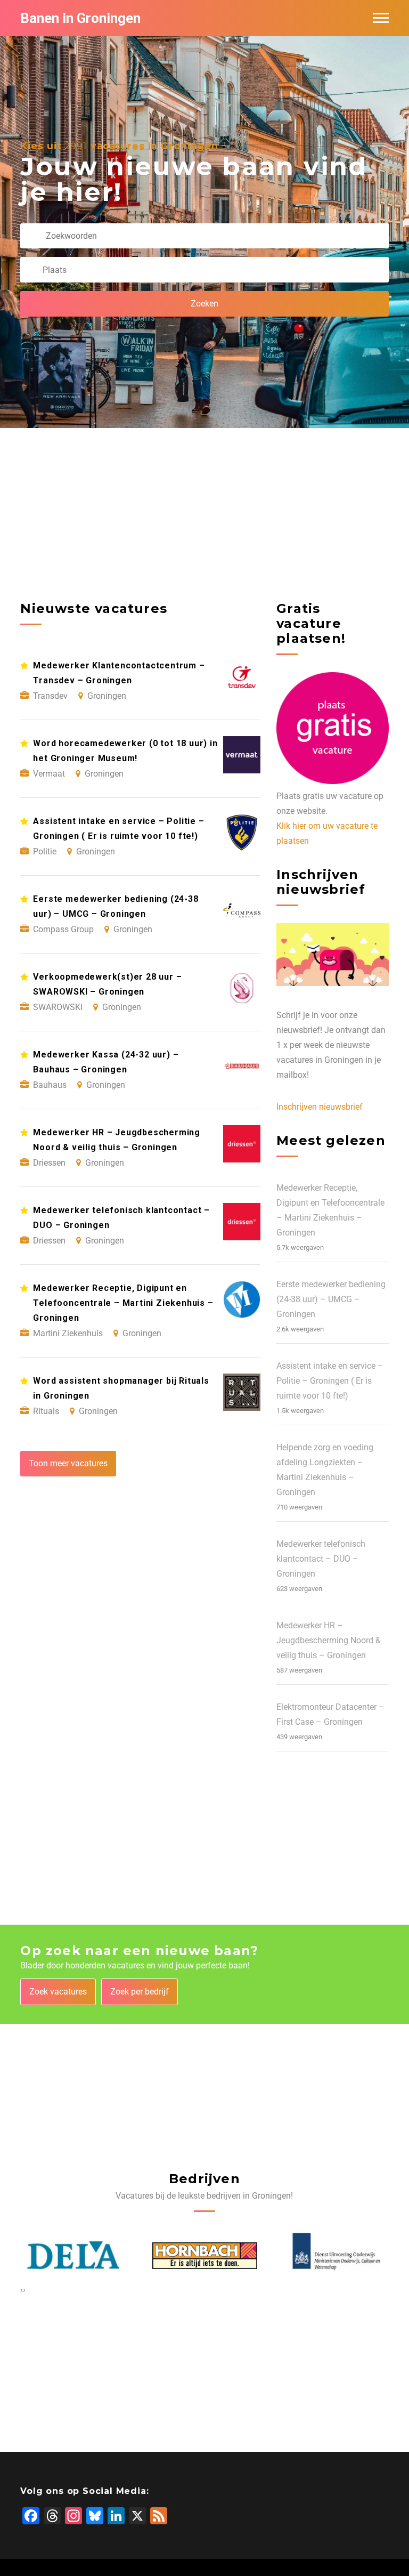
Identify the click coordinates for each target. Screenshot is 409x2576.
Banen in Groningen (80, 18)
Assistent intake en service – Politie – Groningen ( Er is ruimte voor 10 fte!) (330, 1381)
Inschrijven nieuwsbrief (320, 1107)
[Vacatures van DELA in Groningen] (73, 2255)
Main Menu (381, 18)
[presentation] (22, 2290)
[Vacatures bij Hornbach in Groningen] (205, 2256)
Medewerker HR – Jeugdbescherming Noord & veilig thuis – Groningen (329, 1640)
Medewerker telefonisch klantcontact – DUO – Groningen (321, 1559)
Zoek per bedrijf (140, 1992)
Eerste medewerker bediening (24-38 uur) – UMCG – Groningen (331, 1299)
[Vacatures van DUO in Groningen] (336, 2255)
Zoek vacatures (58, 1992)
